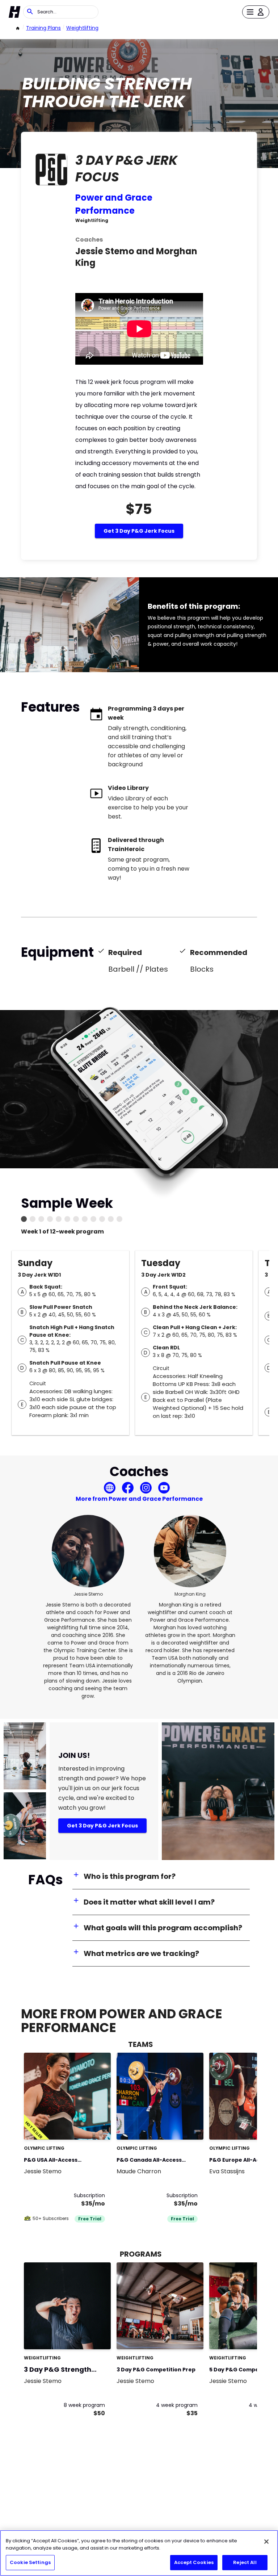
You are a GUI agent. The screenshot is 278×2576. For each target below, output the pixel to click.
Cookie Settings (30, 2562)
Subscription (89, 2195)
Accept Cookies (194, 2562)
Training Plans (43, 28)
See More (85, 2126)
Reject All (245, 2562)
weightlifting (82, 28)
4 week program (177, 2405)
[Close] (266, 2542)
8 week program (84, 2405)
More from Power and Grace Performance (139, 1499)
